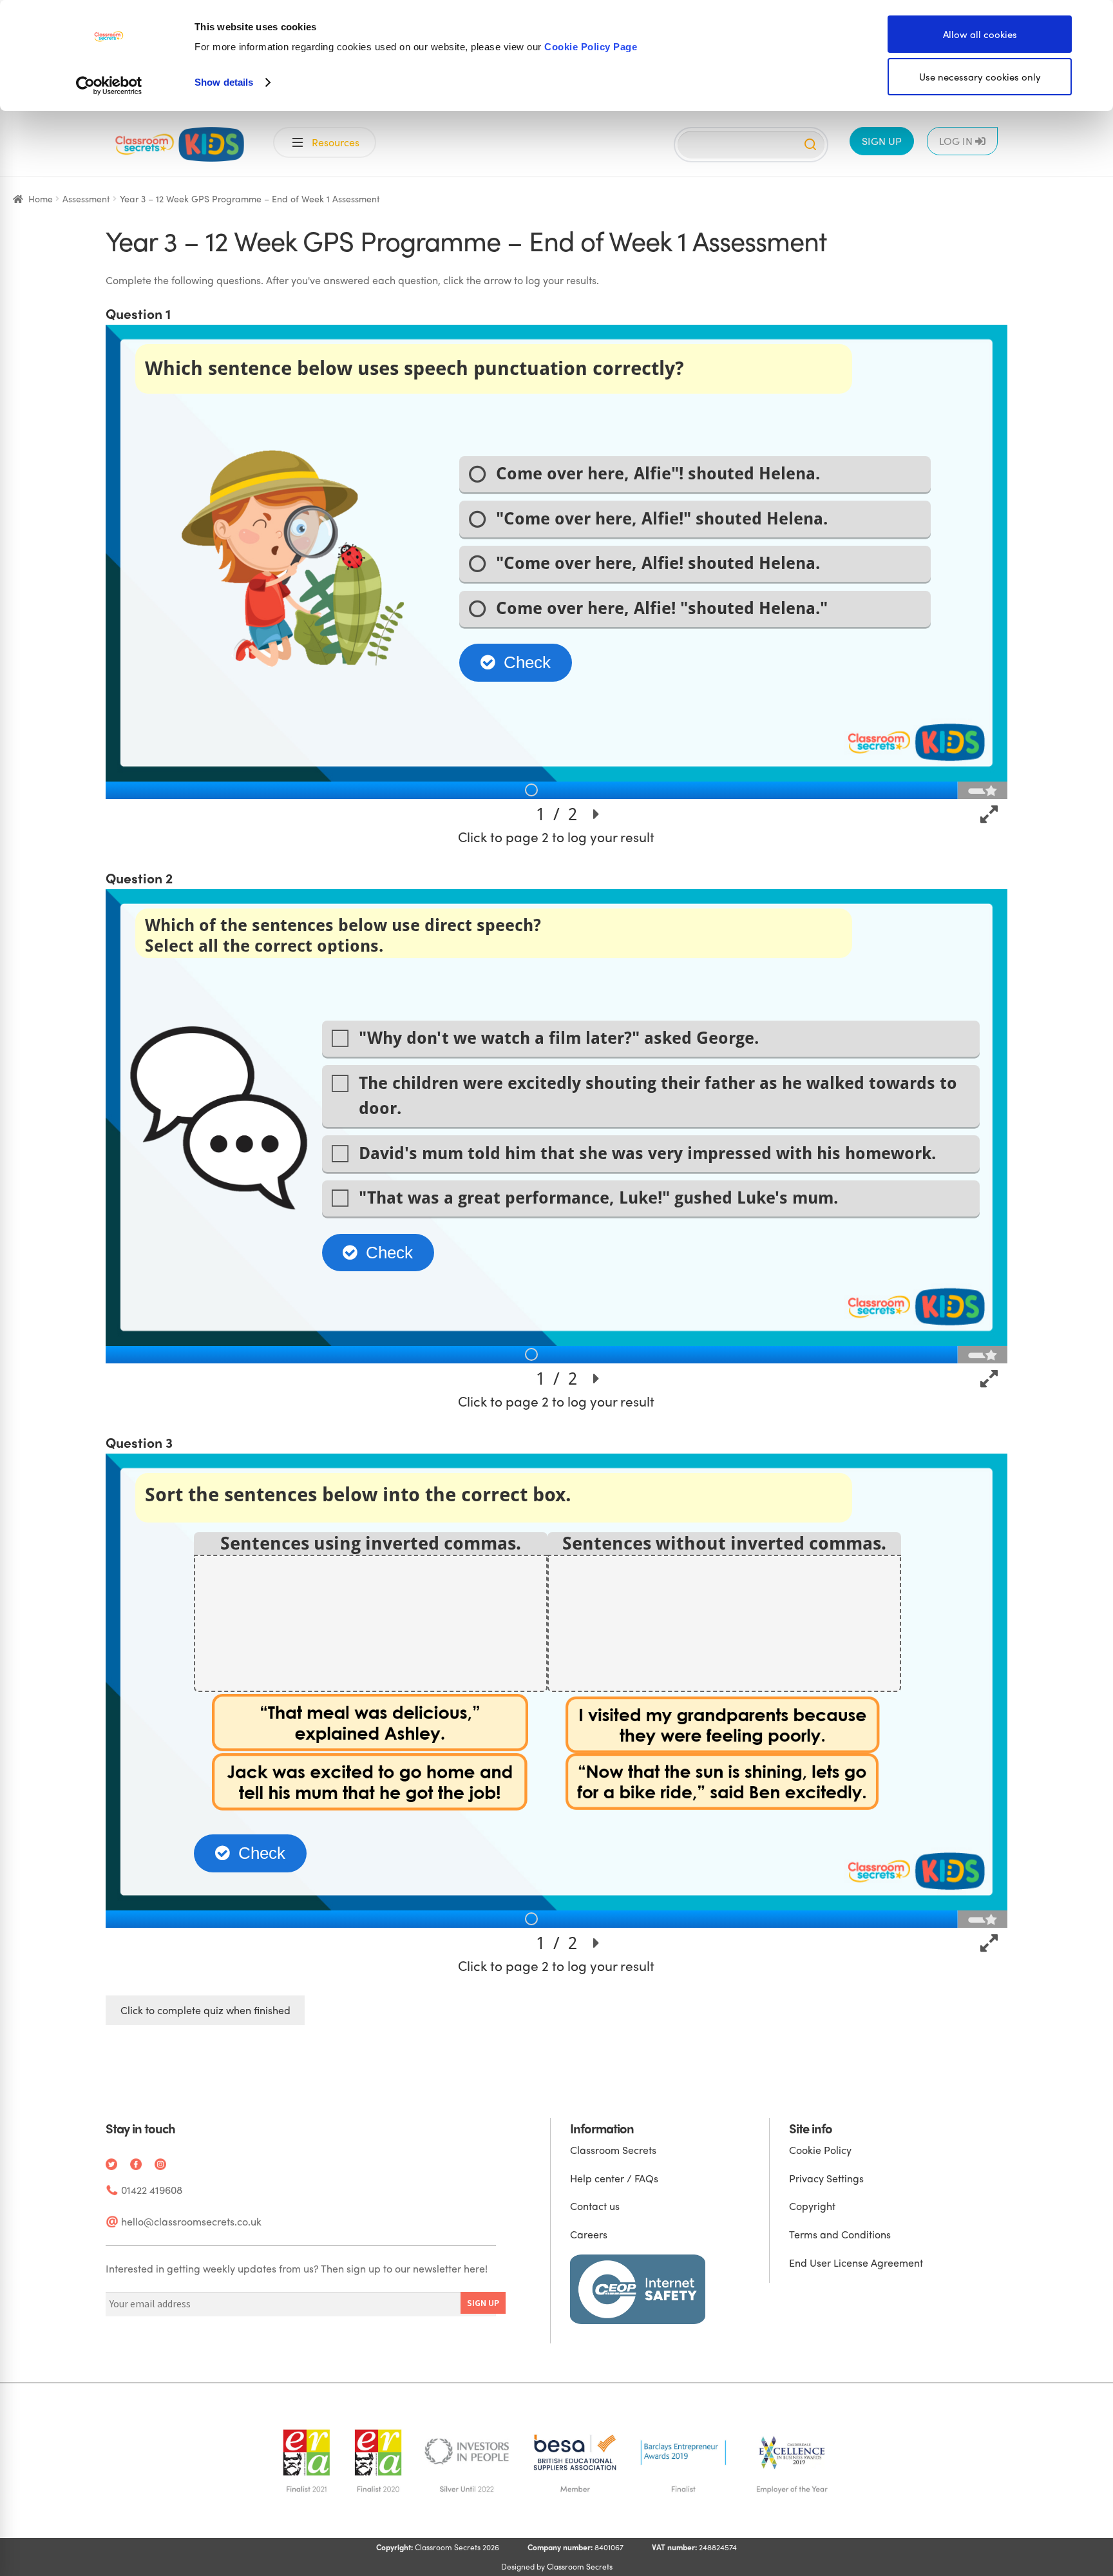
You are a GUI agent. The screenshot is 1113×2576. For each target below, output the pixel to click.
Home (41, 198)
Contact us (595, 2206)
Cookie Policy (820, 2150)
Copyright (812, 2206)
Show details (224, 82)
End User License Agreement (856, 2263)
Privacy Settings (826, 2178)
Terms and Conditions (840, 2234)
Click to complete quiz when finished (205, 2010)
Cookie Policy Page (591, 47)
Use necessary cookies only (980, 77)
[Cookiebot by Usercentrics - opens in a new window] (109, 86)
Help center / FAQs (614, 2178)
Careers (589, 2234)
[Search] (810, 144)
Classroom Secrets (613, 2150)
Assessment (86, 198)
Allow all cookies (980, 34)
